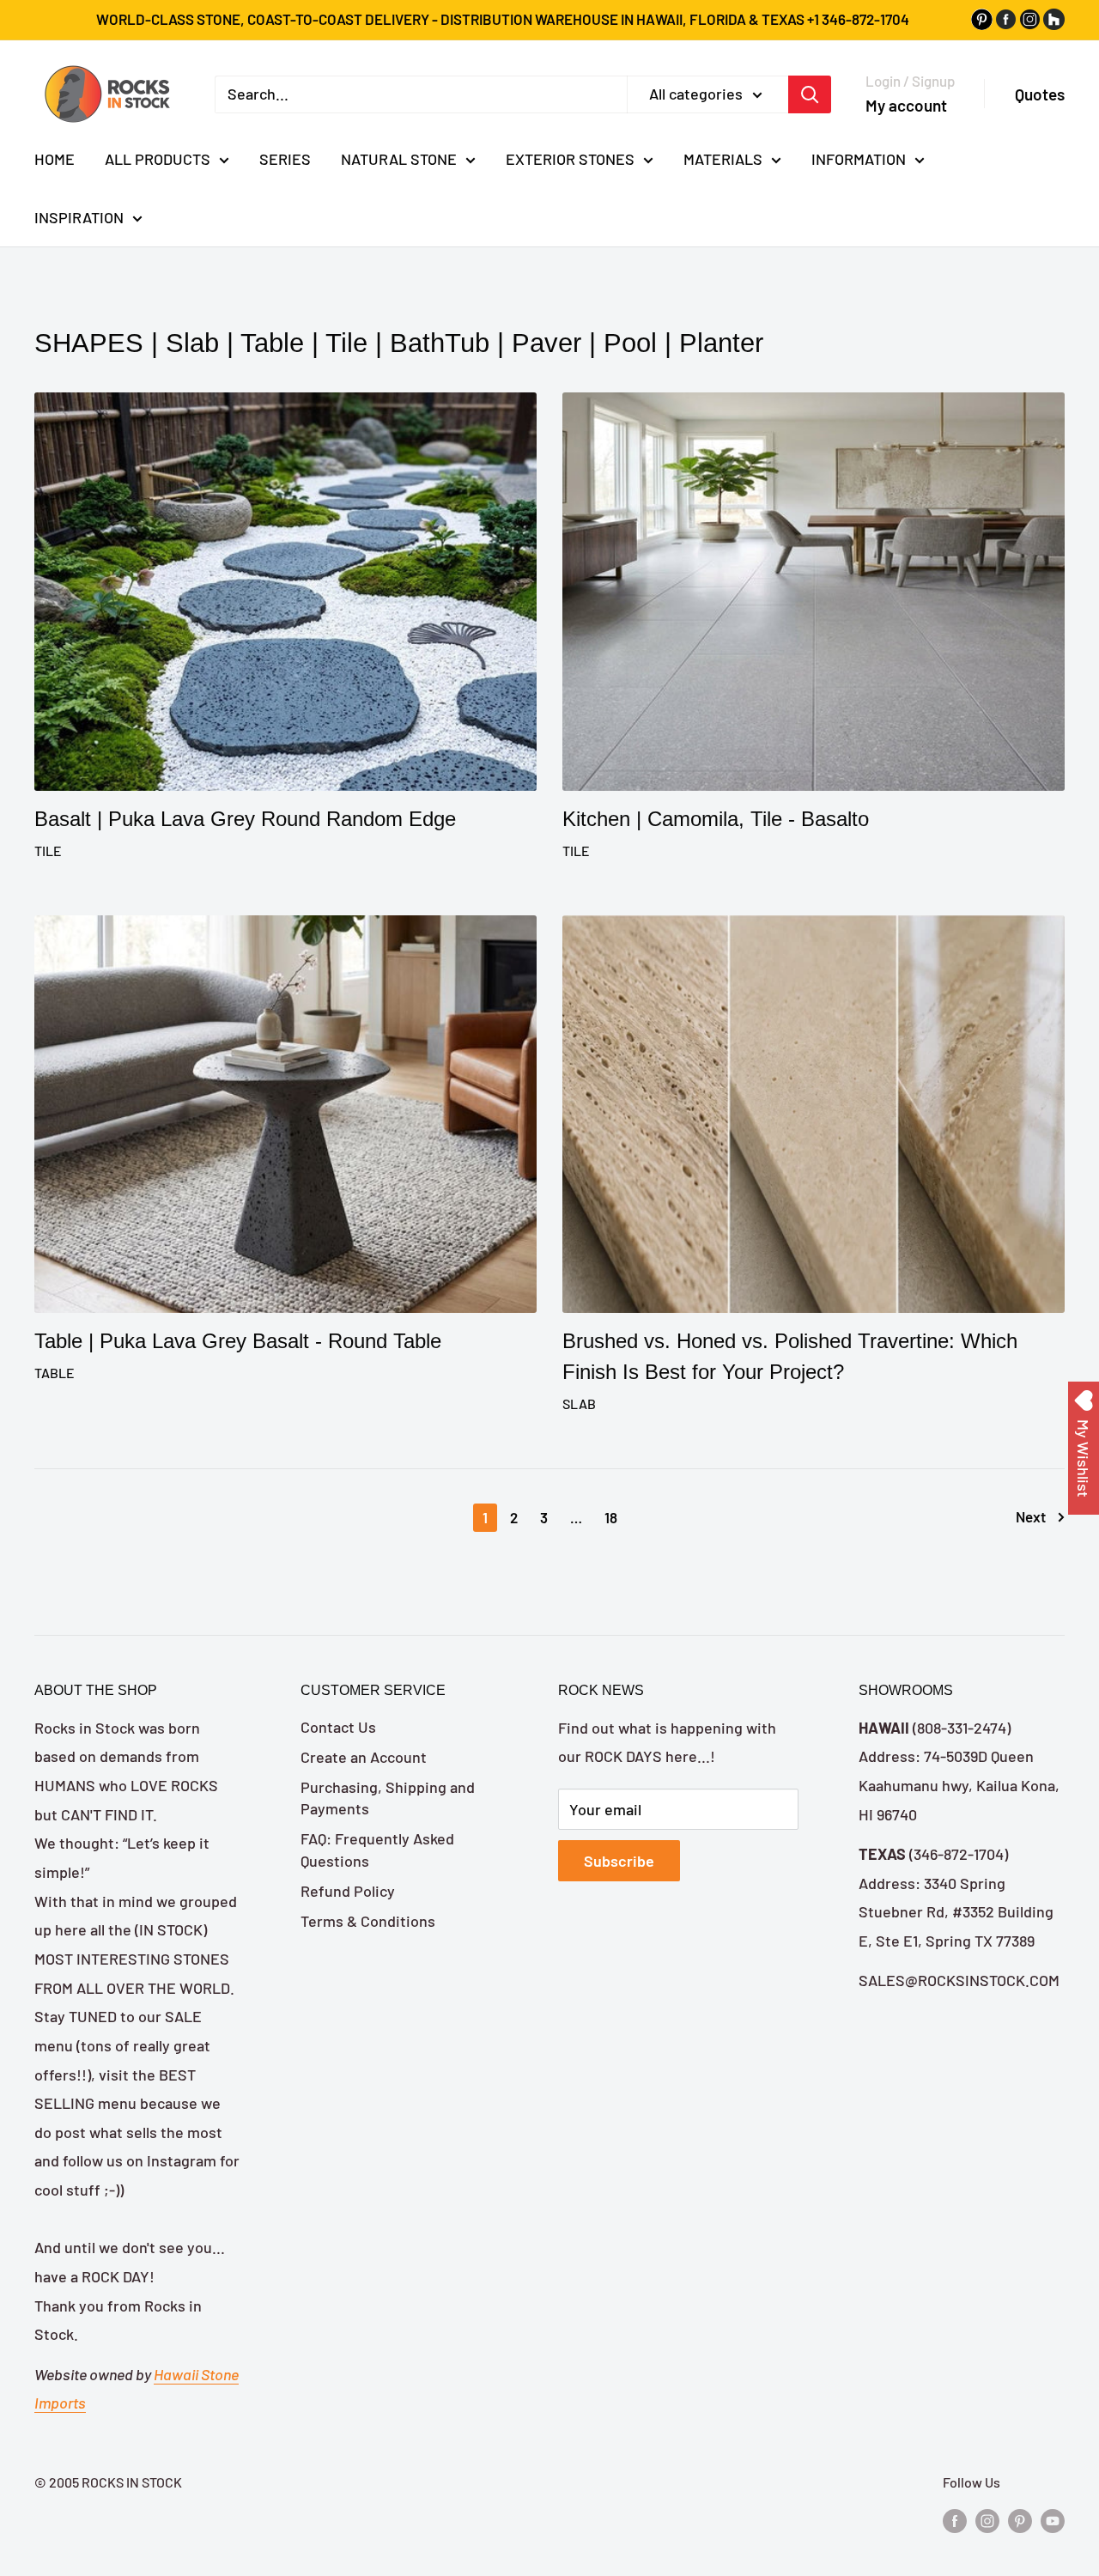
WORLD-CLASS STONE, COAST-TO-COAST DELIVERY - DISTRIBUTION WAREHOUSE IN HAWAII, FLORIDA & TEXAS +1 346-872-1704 (503, 19)
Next (1031, 1516)
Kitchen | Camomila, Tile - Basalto (716, 819)
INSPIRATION (79, 216)
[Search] (810, 94)
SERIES (285, 159)
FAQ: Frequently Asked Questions (377, 1849)
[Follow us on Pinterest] (1020, 2520)
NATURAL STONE (399, 159)
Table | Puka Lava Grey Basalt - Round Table (238, 1341)
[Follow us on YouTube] (1053, 2520)
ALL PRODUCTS (158, 159)
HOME (55, 159)
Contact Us (338, 1727)
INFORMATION (859, 159)
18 (611, 1517)
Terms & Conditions (368, 1921)
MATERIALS (723, 159)
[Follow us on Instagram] (987, 2520)
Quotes (1040, 94)
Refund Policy (348, 1891)
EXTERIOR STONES (570, 159)
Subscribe (619, 1861)
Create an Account (364, 1757)
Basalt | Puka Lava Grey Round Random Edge (245, 819)
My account (906, 104)
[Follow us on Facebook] (955, 2520)
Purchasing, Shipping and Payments (388, 1798)
